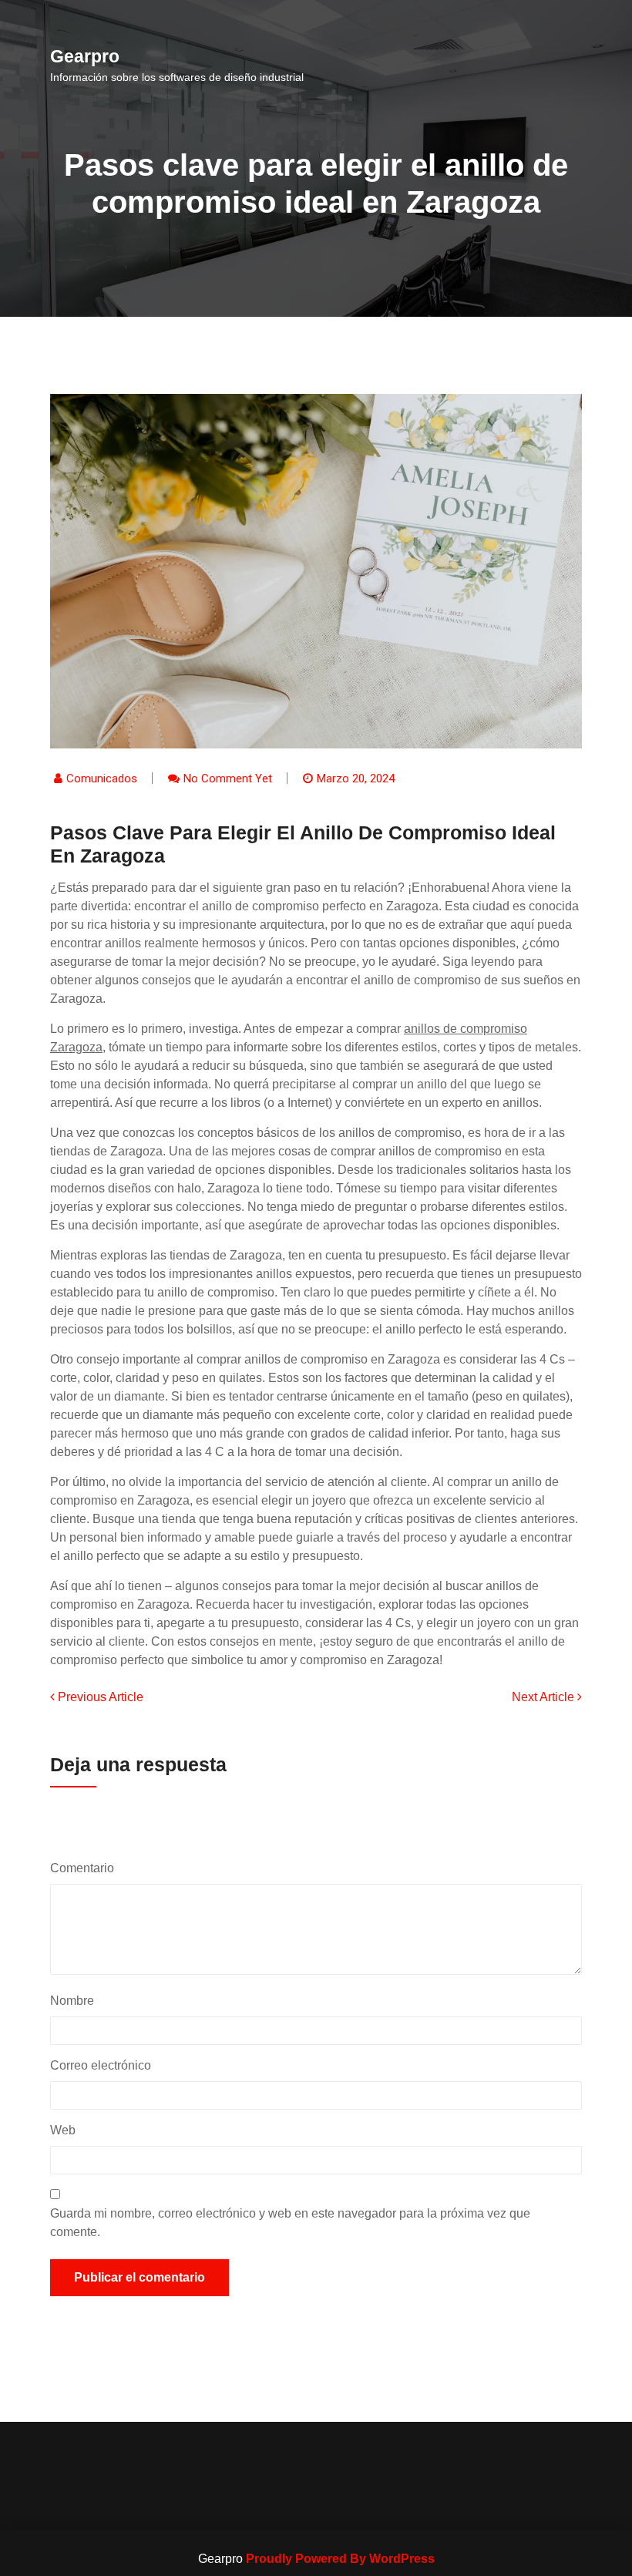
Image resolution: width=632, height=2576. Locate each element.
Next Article (545, 1697)
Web (63, 2130)
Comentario (86, 1868)
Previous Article (99, 1697)
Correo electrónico (104, 2065)
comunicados (102, 779)
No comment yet (228, 779)
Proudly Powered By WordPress (340, 2559)
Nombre (76, 2001)
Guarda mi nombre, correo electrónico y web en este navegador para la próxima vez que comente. (290, 2223)
